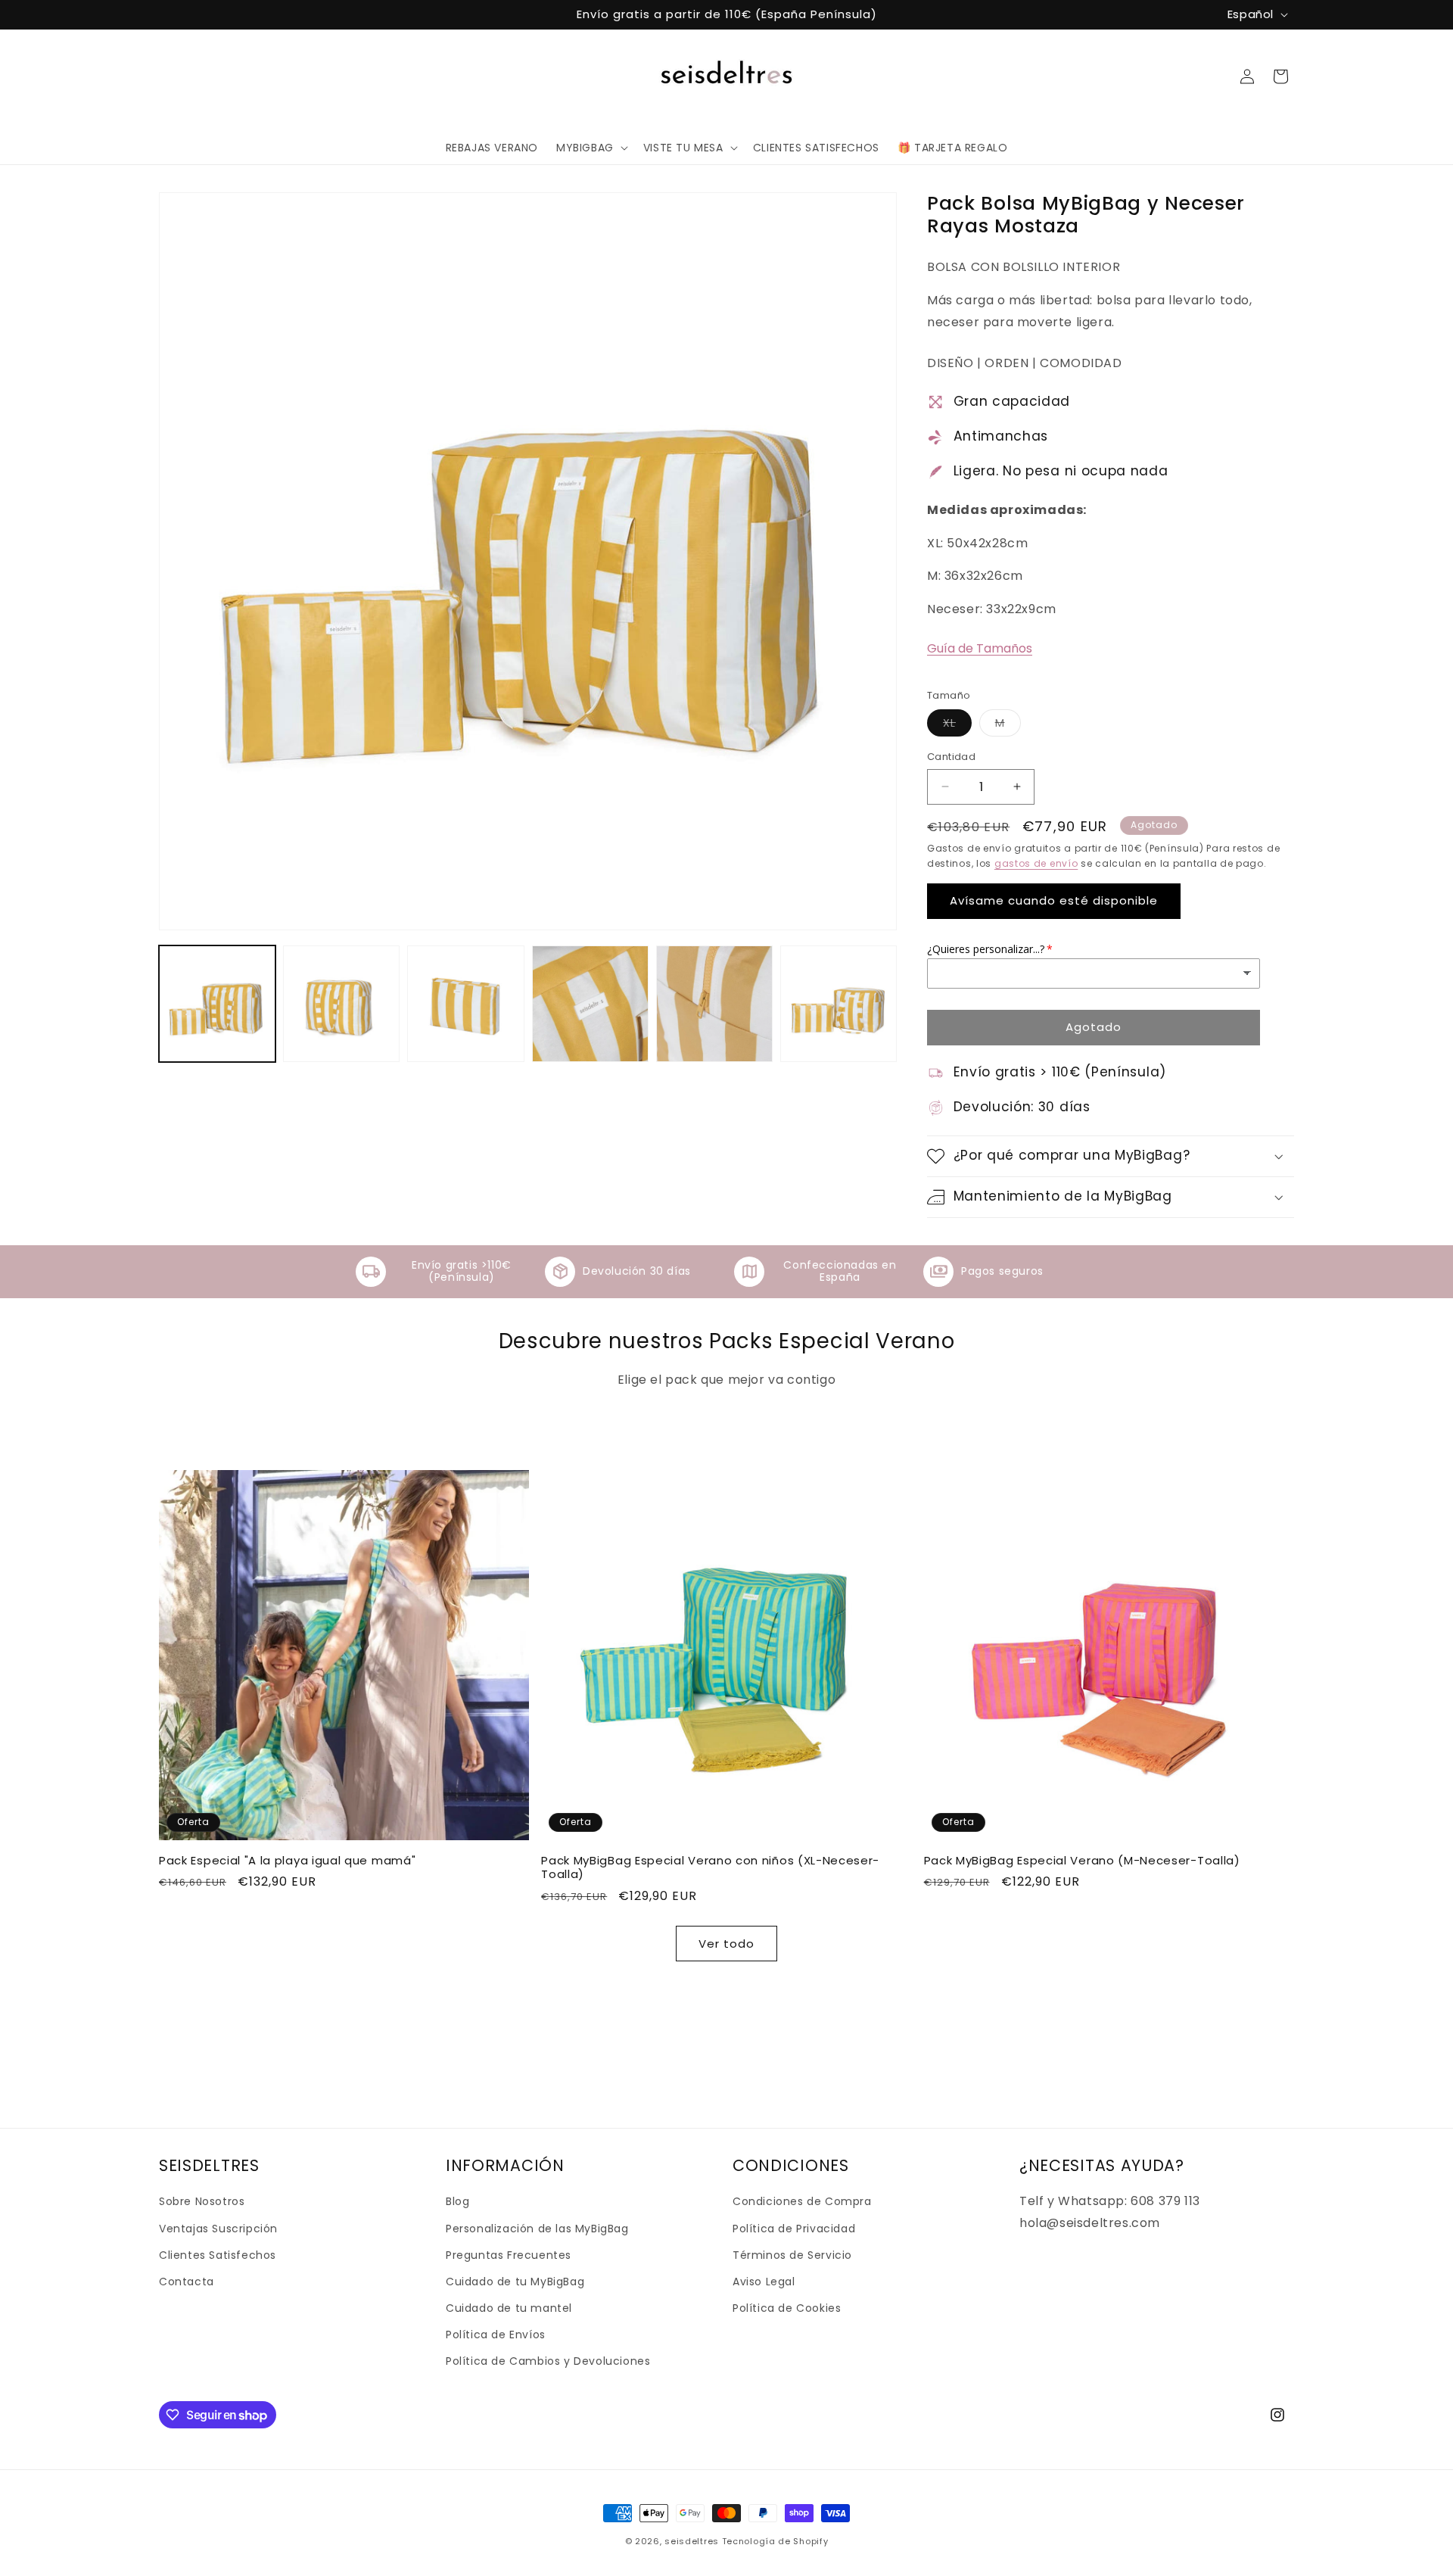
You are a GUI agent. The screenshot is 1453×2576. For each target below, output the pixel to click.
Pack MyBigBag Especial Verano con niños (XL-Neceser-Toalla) (710, 1868)
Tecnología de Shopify (775, 2541)
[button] (591, 148)
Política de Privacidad (794, 2229)
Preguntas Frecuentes (509, 2255)
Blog (457, 2201)
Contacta (187, 2282)
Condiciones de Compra (802, 2201)
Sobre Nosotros (202, 2201)
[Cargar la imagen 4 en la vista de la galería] (590, 1004)
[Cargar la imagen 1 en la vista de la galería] (217, 1004)
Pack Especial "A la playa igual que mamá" (287, 1861)
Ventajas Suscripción (218, 2229)
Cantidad (951, 757)
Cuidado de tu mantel (509, 2308)
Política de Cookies (787, 2308)
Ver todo (726, 1944)
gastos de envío (1036, 863)
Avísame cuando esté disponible (1054, 900)
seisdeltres (692, 2541)
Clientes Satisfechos (218, 2255)
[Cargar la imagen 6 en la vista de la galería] (839, 1004)
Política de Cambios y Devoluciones (548, 2361)
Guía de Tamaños (980, 648)
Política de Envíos (496, 2335)
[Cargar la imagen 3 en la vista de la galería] (465, 1004)
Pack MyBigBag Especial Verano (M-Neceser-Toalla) (1082, 1861)
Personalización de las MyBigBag (537, 2229)
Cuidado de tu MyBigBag (515, 2282)
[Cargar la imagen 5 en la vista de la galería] (714, 1004)
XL (957, 726)
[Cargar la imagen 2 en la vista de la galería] (341, 1004)
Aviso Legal (764, 2282)
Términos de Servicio (792, 2255)
